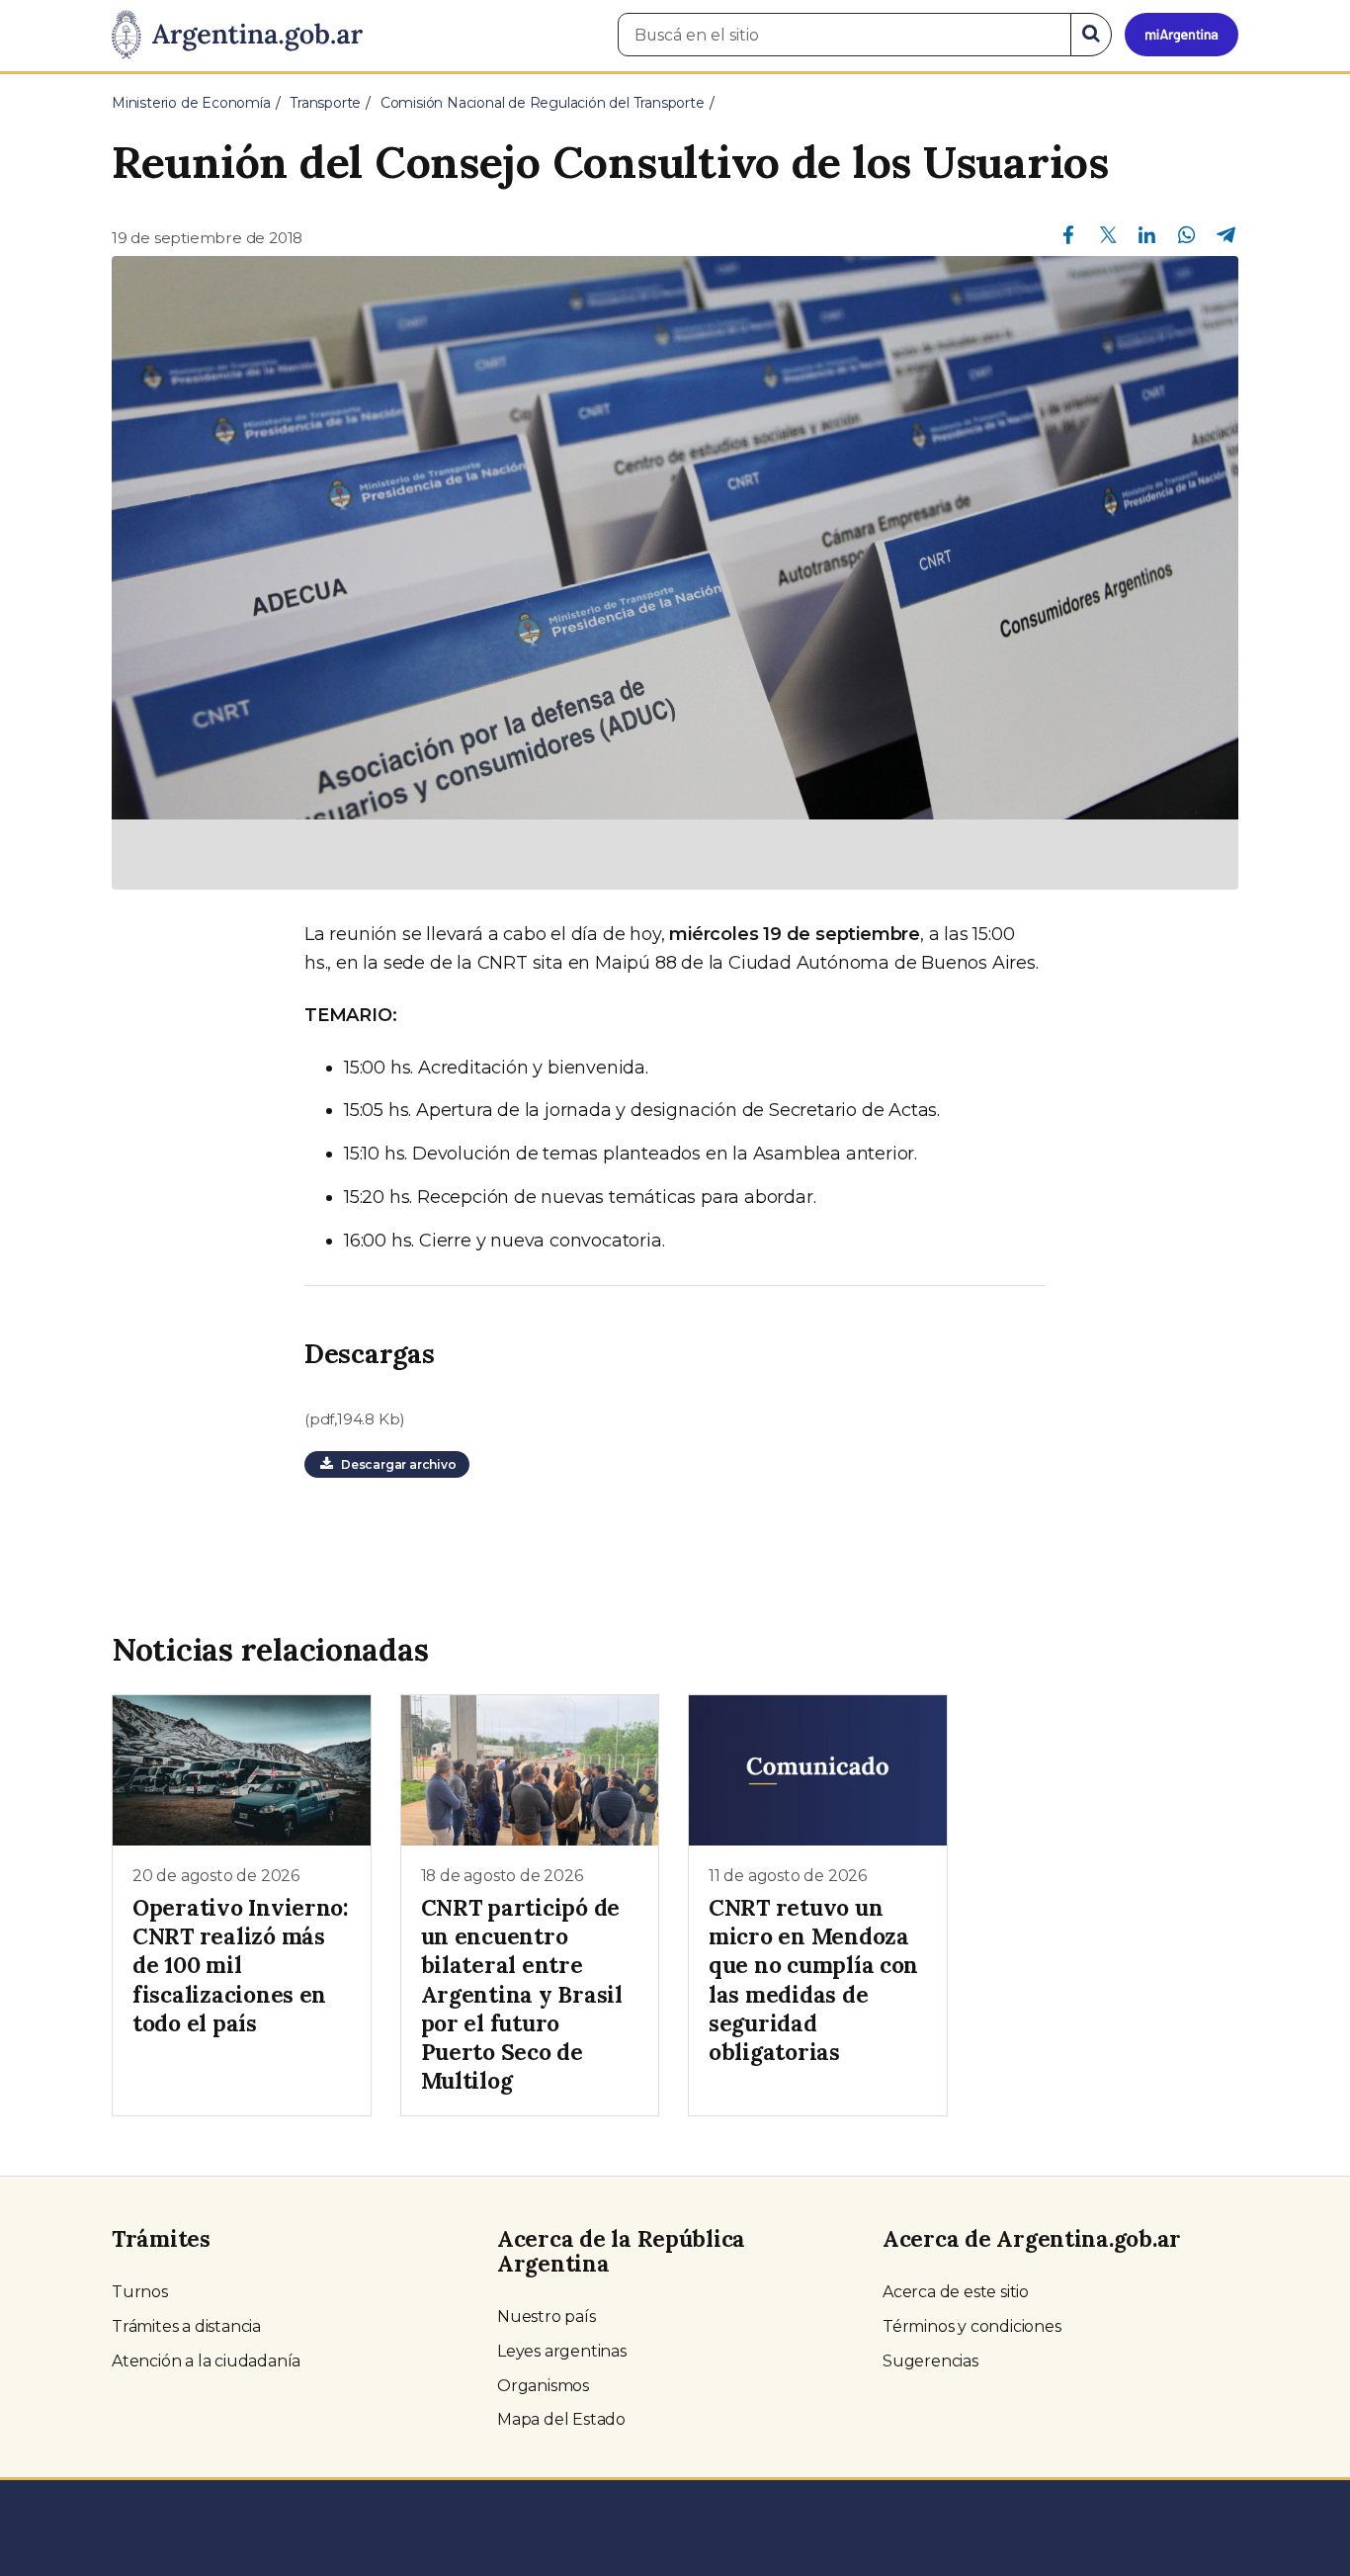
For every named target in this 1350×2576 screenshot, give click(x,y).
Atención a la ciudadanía (206, 2361)
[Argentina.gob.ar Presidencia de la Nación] (237, 36)
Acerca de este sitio (956, 2292)
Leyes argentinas (562, 2351)
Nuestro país (547, 2317)
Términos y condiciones (972, 2326)
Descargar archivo (395, 1464)
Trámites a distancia (186, 2326)
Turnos (140, 2292)
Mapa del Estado (561, 2419)
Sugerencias (930, 2361)
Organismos (543, 2386)
